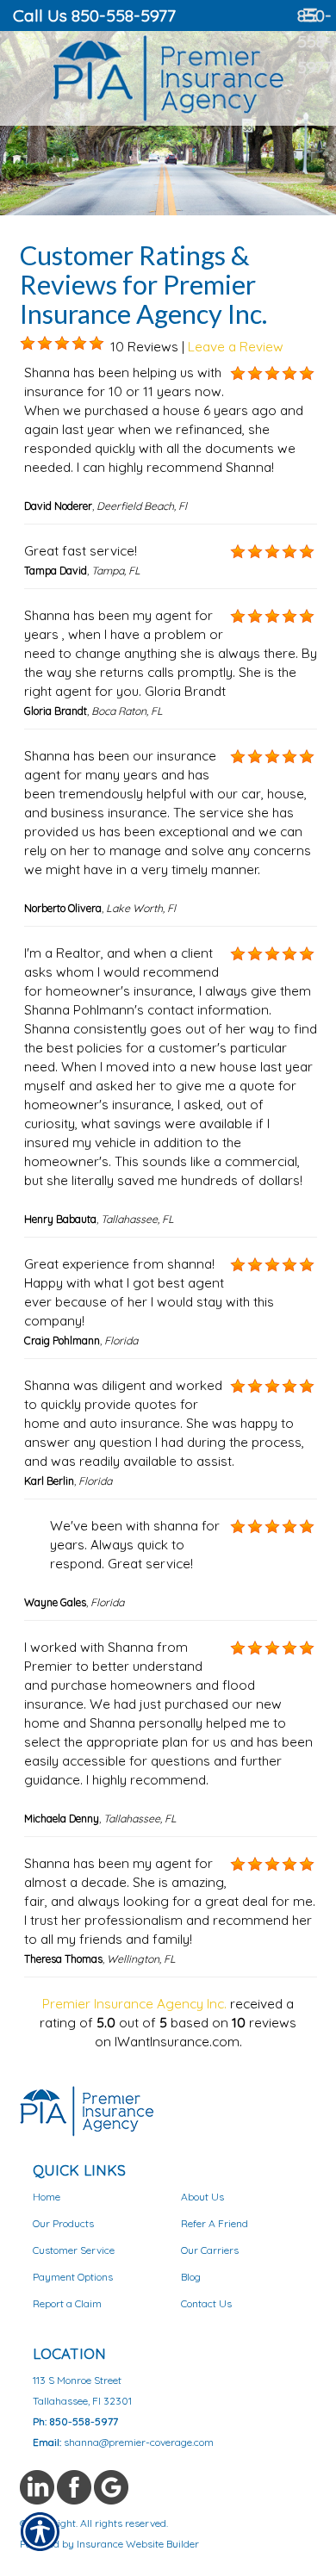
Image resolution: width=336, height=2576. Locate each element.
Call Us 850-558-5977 (94, 15)
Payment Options (73, 2277)
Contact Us (206, 2303)
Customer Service (74, 2250)
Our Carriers (210, 2250)
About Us (202, 2197)
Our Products (63, 2223)
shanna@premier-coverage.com (139, 2442)
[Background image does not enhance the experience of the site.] (28, 344)
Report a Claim (67, 2303)
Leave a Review (236, 347)
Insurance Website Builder (138, 2544)
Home (47, 2197)
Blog (191, 2277)
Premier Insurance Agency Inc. (134, 2004)
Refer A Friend (215, 2223)
